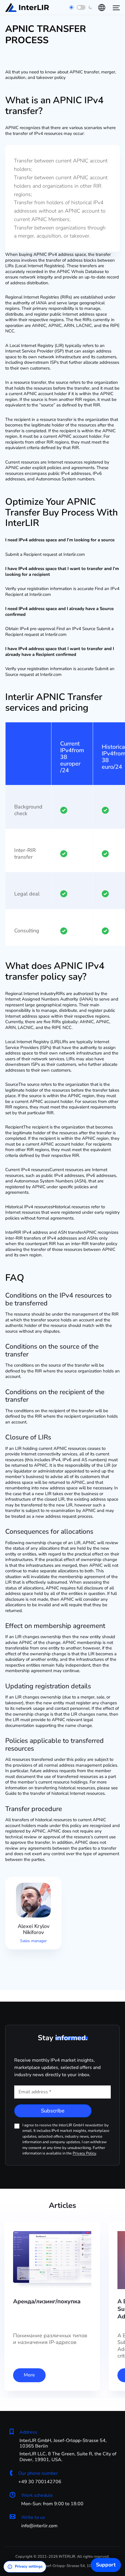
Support (106, 2565)
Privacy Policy (84, 2153)
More (29, 2375)
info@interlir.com (39, 2526)
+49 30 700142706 (40, 2482)
